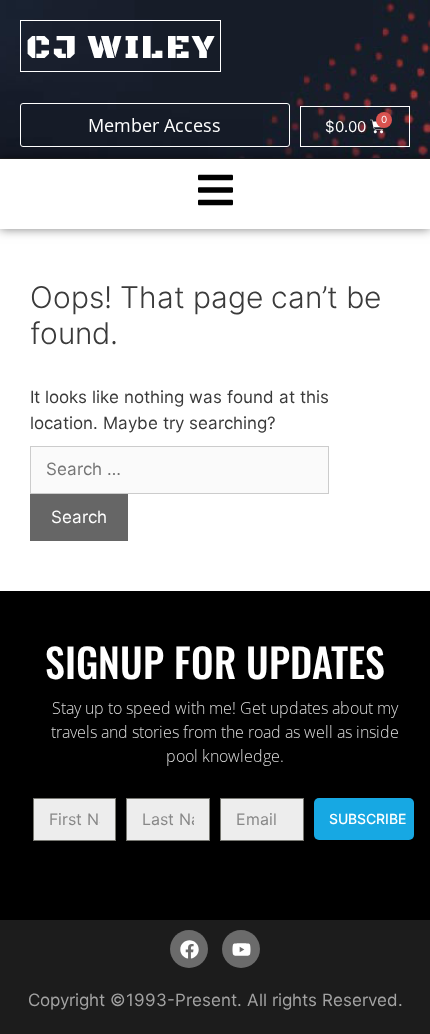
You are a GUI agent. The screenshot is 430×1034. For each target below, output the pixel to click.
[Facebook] (189, 949)
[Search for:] (179, 469)
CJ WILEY (120, 48)
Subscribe (367, 818)
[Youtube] (241, 949)
